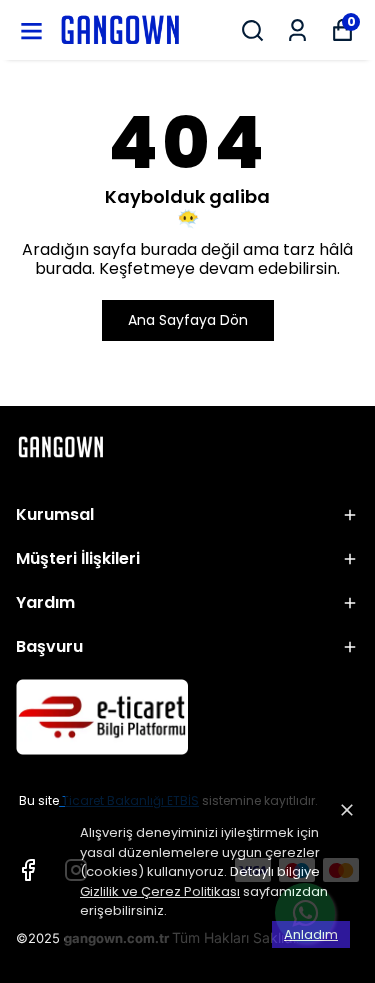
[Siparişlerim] (297, 30)
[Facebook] (28, 870)
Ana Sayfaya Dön (188, 320)
